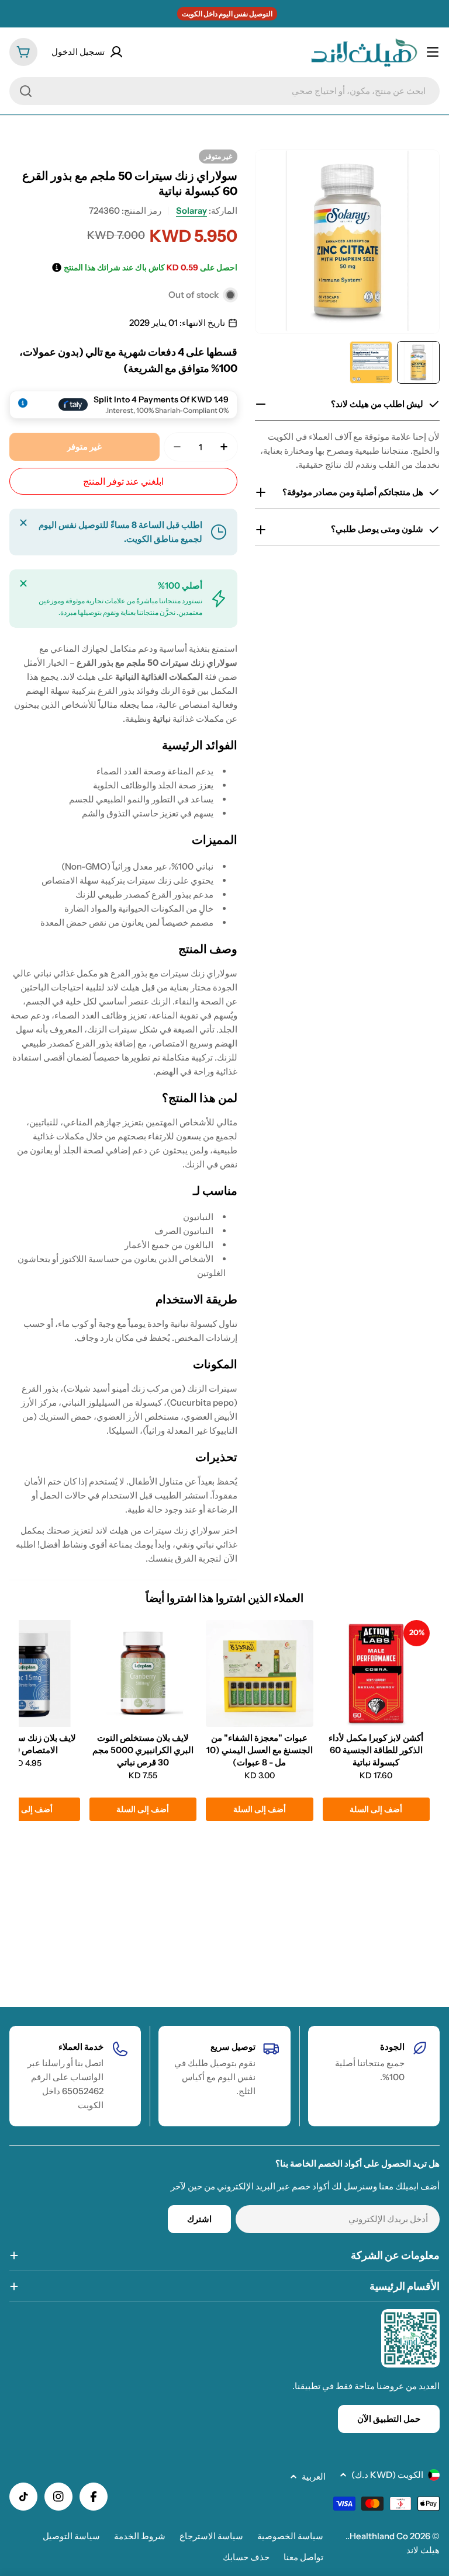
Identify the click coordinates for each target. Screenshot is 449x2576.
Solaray (191, 211)
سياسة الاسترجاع (211, 2536)
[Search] (26, 91)
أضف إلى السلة (376, 1809)
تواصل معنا (303, 2557)
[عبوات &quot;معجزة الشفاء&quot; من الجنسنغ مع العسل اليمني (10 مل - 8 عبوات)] (259, 1673)
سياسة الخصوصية (290, 2536)
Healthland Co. (378, 2536)
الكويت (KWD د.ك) (387, 2475)
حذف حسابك (246, 2557)
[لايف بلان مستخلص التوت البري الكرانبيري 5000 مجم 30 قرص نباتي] (143, 1673)
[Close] (23, 523)
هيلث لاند (423, 2550)
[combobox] (224, 91)
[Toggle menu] (433, 52)
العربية (314, 2476)
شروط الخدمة (140, 2536)
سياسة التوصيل (71, 2536)
